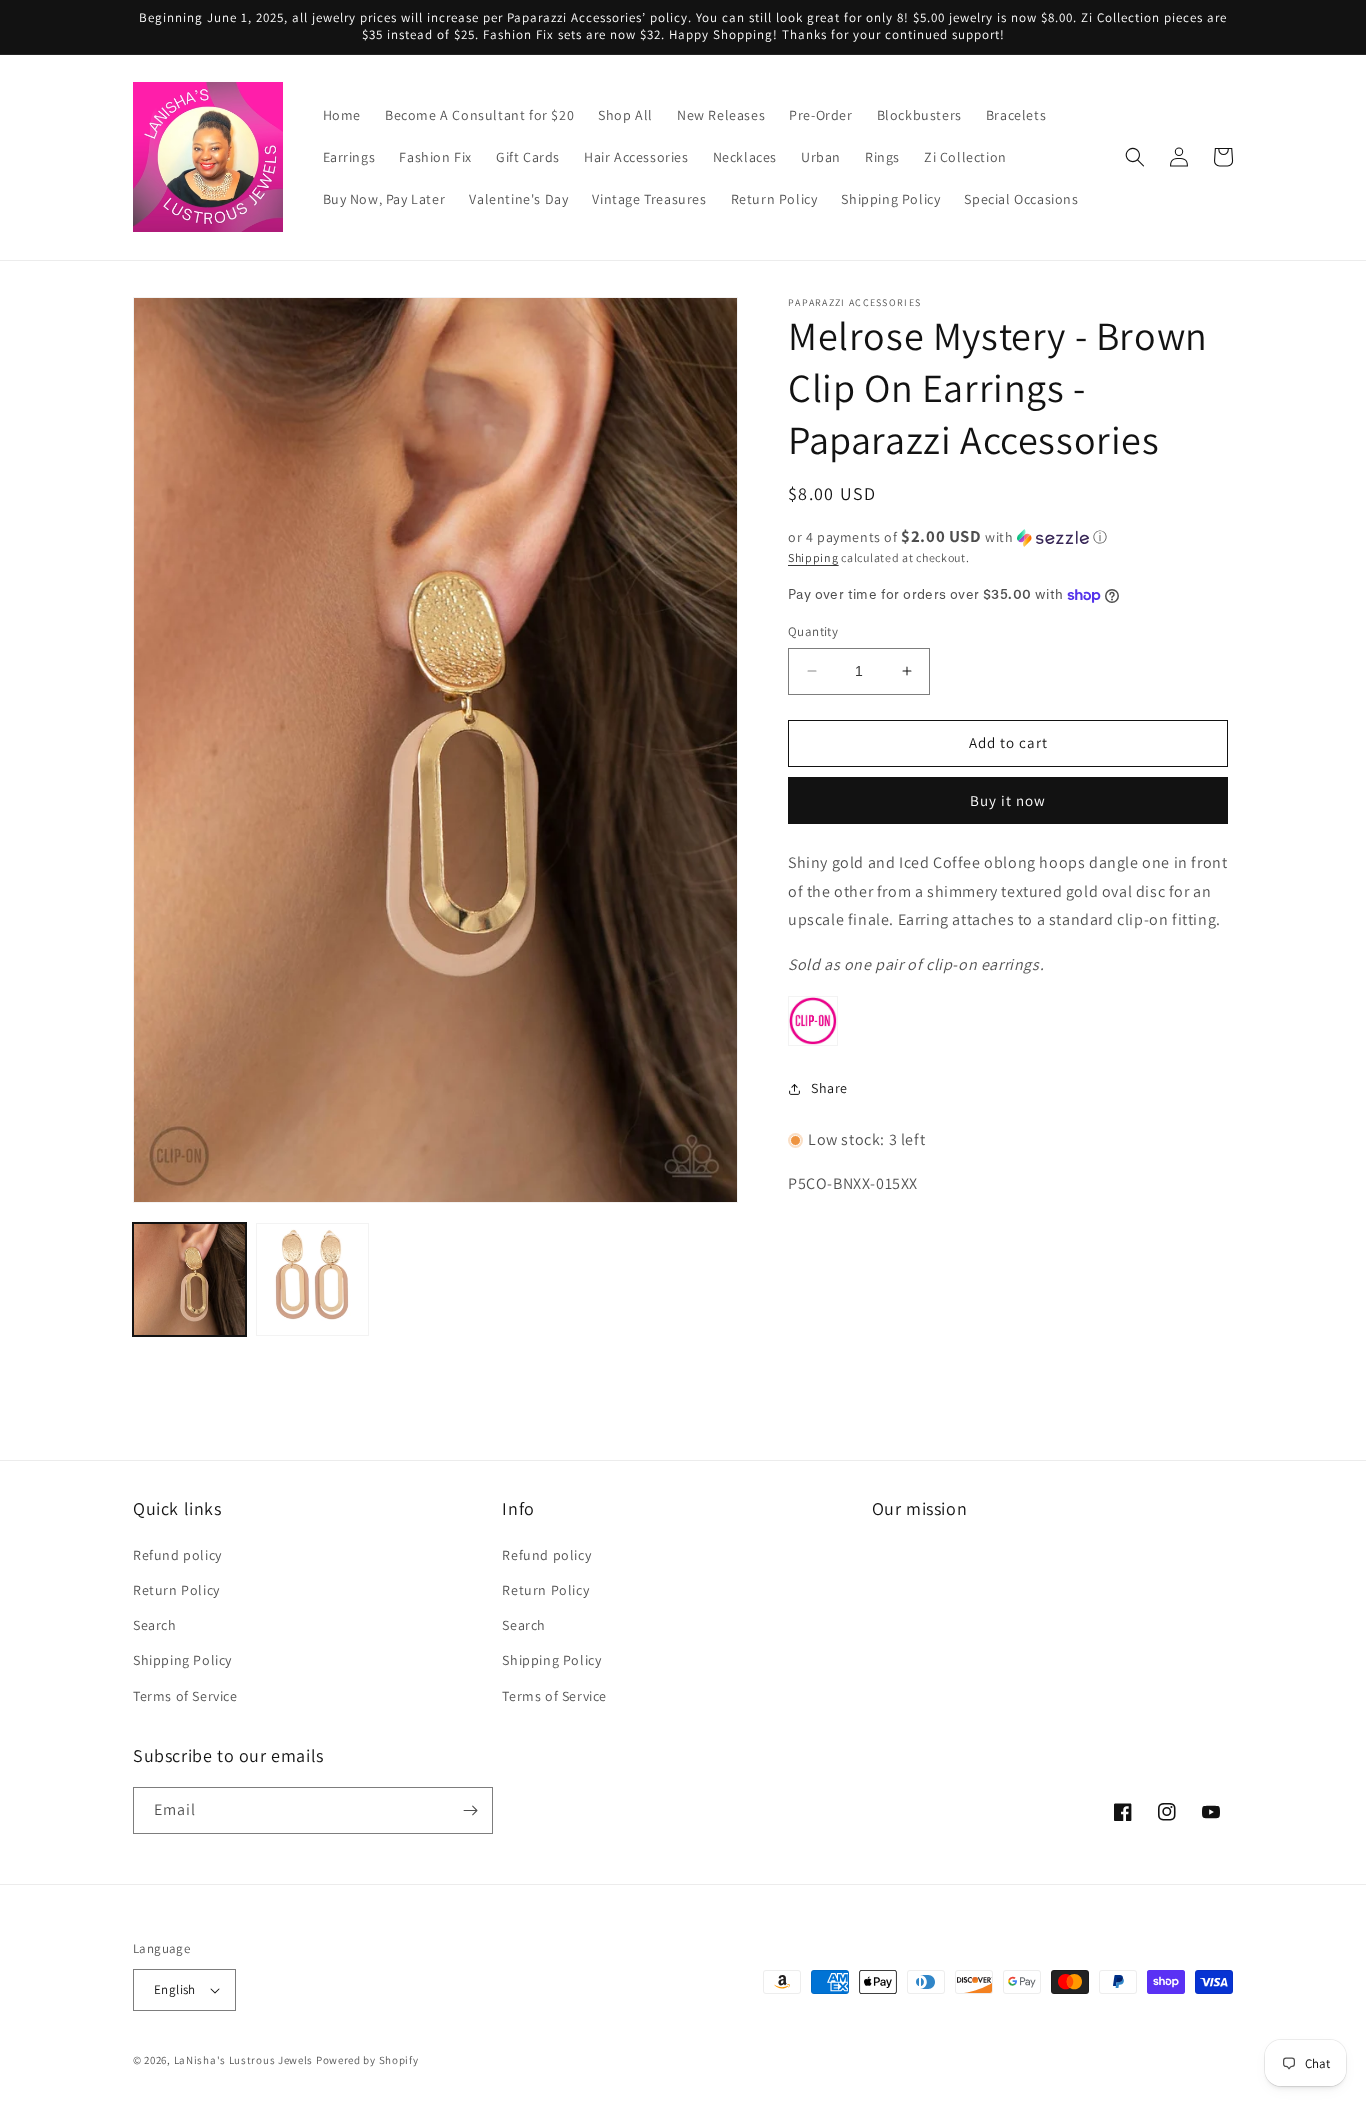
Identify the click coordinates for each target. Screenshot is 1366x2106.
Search (155, 1625)
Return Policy (176, 1590)
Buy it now (1008, 800)
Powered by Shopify (367, 2060)
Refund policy (177, 1555)
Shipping (813, 557)
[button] (1135, 157)
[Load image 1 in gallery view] (189, 1279)
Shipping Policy (182, 1660)
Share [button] (829, 1088)
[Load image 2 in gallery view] (312, 1279)
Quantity (813, 631)
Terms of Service (185, 1696)
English (175, 1989)
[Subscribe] (470, 1810)
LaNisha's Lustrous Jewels (244, 2060)
